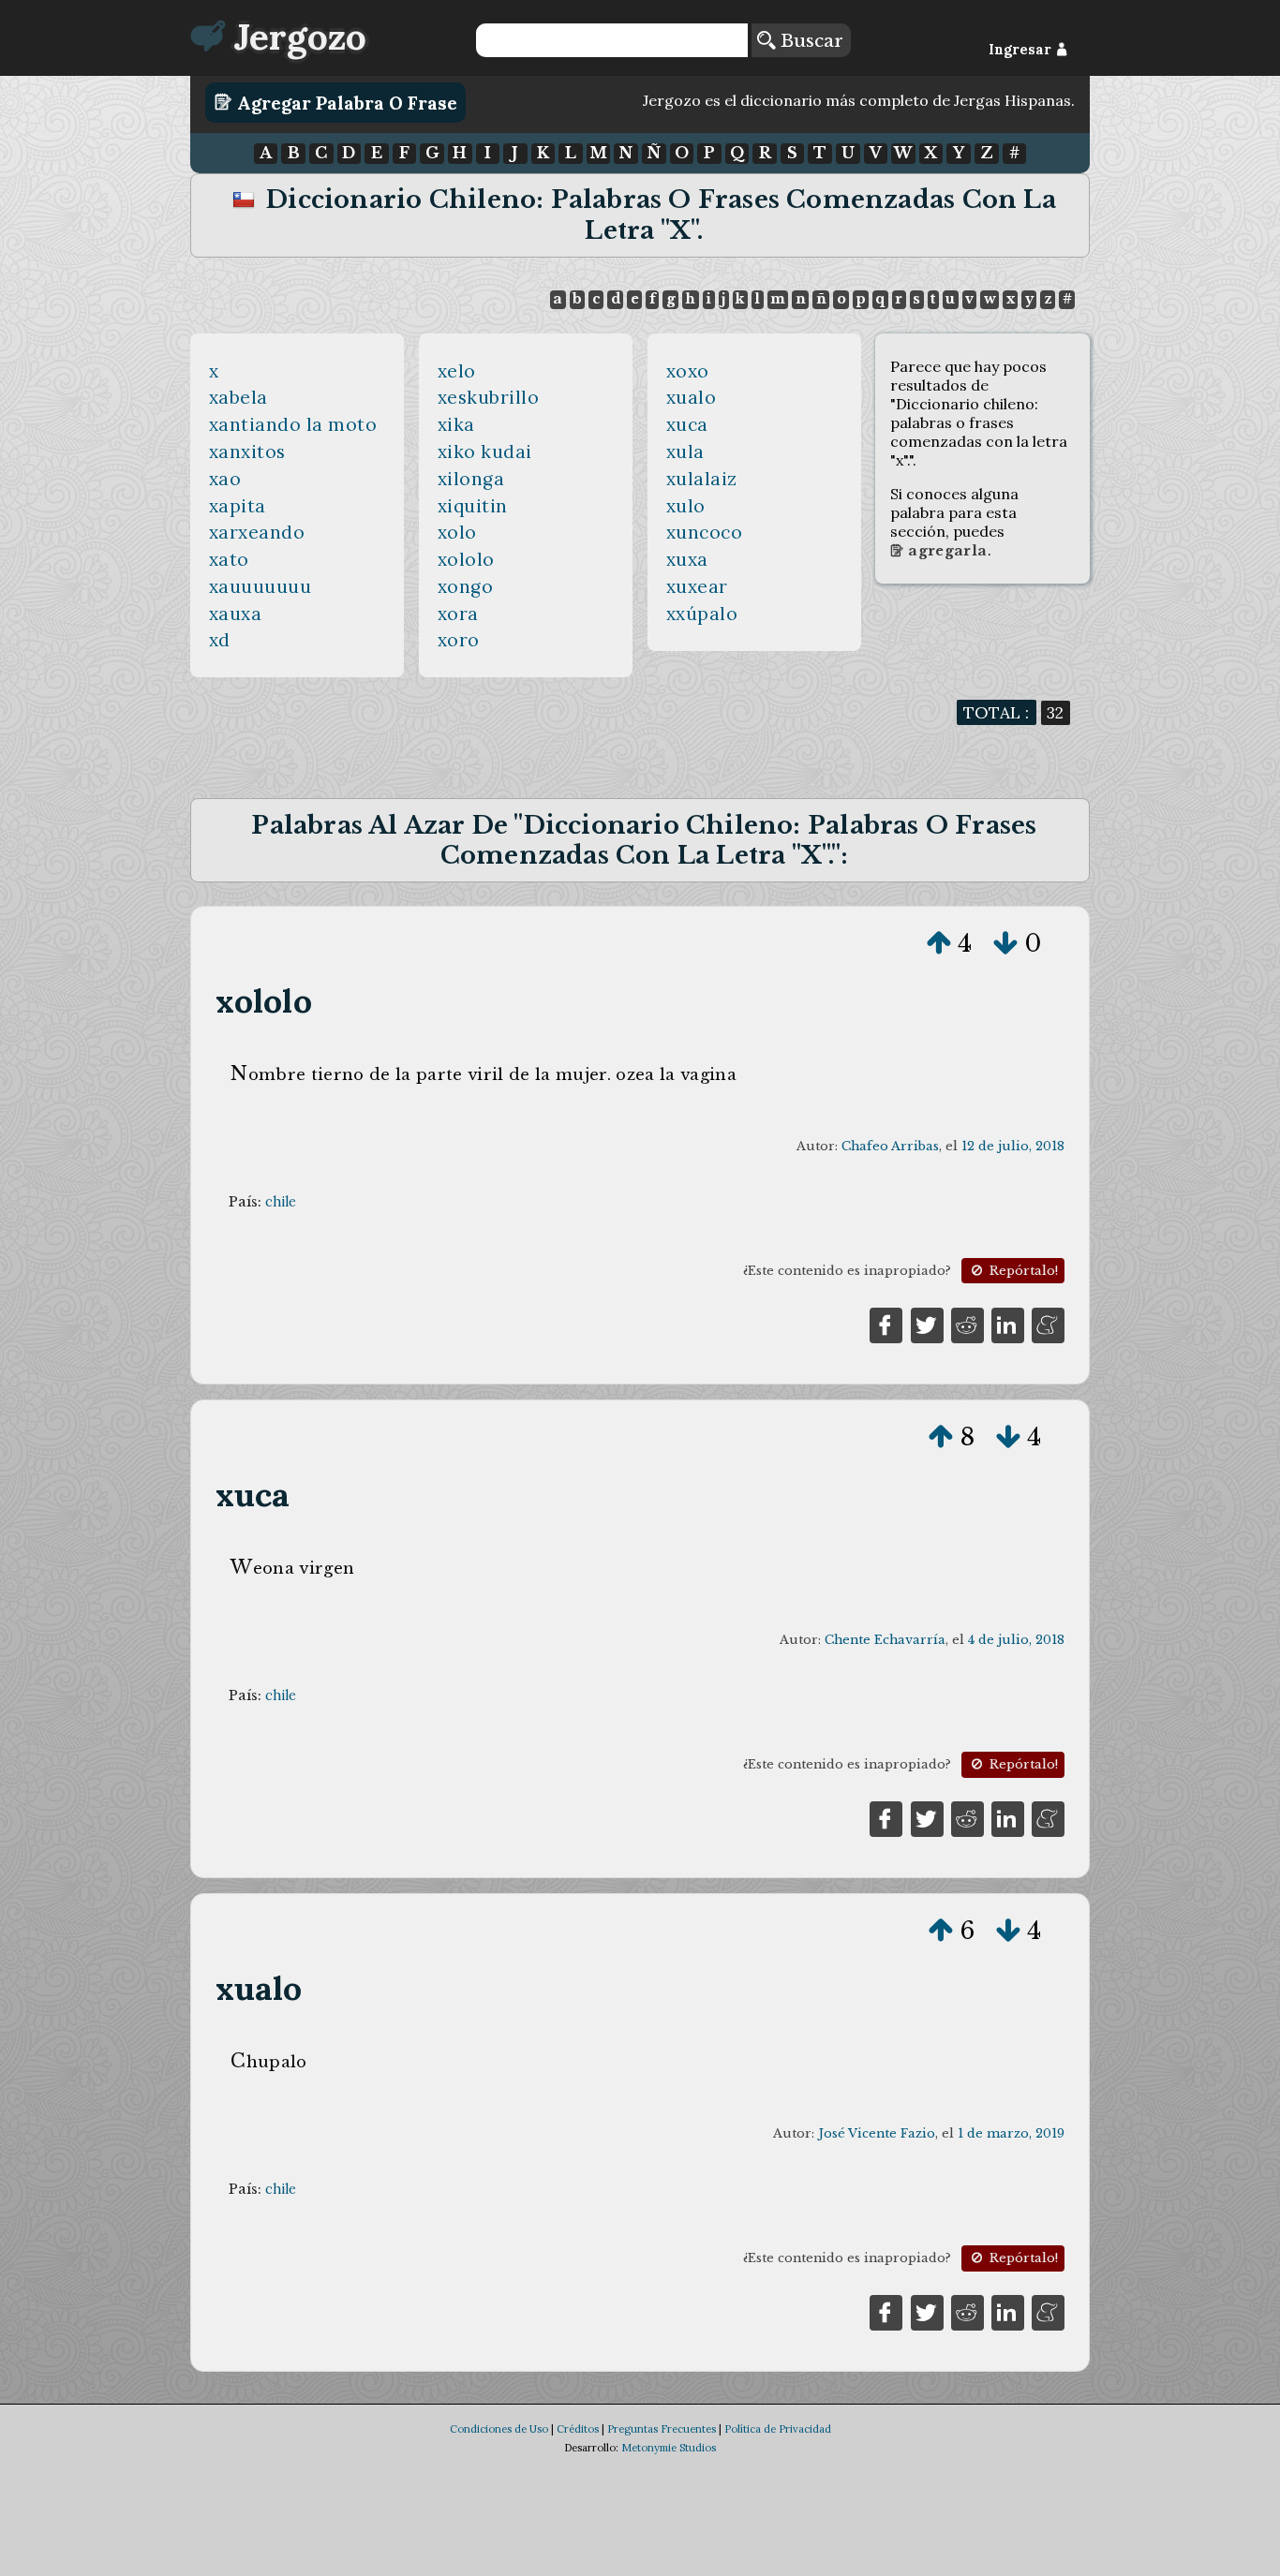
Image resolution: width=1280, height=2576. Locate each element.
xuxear (697, 586)
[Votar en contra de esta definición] (1005, 943)
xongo (466, 586)
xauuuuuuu (260, 586)
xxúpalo (702, 614)
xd (220, 640)
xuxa (687, 559)
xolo (457, 532)
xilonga (471, 479)
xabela (238, 397)
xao (225, 479)
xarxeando (257, 532)
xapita (238, 506)
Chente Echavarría (885, 1640)
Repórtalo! (1022, 1271)
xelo (457, 371)
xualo (692, 397)
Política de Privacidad (778, 2429)
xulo (686, 506)
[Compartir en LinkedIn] (1008, 1324)
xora (458, 614)
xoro (459, 640)
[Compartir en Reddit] (967, 1324)
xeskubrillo (489, 397)
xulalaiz (702, 479)
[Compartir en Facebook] (886, 1324)
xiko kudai (485, 452)
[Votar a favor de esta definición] (939, 943)
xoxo (688, 371)
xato (229, 559)
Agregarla (945, 551)
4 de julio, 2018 (1016, 1640)
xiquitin (473, 506)
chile (281, 1202)
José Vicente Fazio (877, 2133)
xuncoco (705, 532)
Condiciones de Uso (499, 2429)
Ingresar (1022, 50)
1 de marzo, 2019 (1011, 2133)
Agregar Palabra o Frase (345, 102)
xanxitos (247, 452)
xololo (466, 559)
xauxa (236, 614)
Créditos (578, 2429)
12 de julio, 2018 (1013, 1146)
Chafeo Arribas (890, 1146)
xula (685, 452)
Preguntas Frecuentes (662, 2429)
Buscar (809, 40)
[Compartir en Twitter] (927, 1324)
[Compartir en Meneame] (1048, 1324)
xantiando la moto (293, 424)
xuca (687, 424)
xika (456, 424)
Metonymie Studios (669, 2448)
